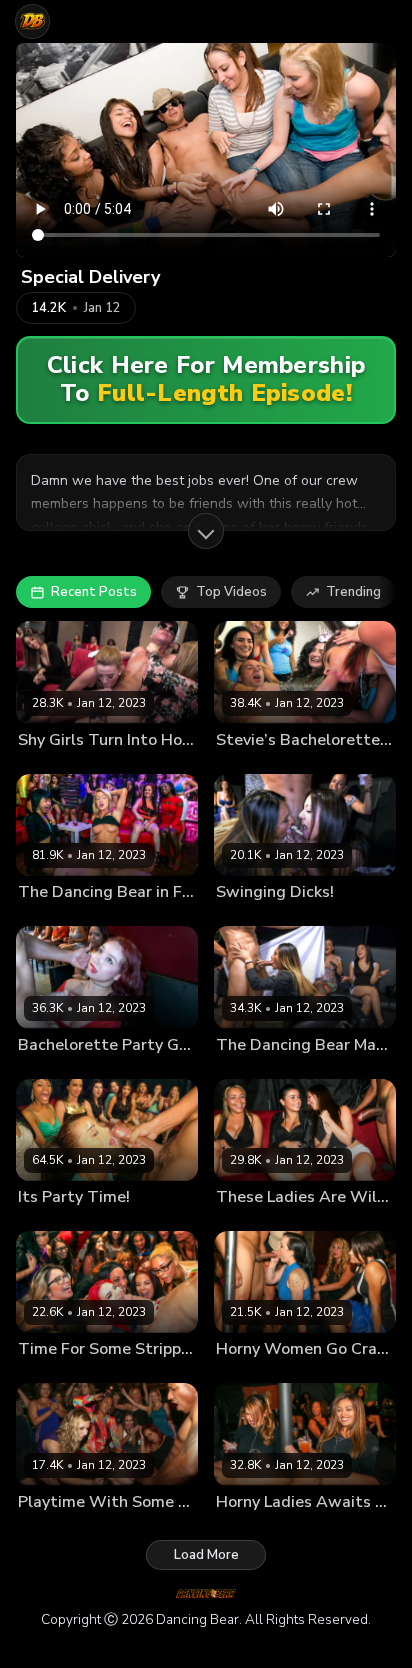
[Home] (32, 21)
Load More (206, 1555)
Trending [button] (353, 592)
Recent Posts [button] (94, 592)
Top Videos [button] (231, 592)
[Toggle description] (206, 531)
